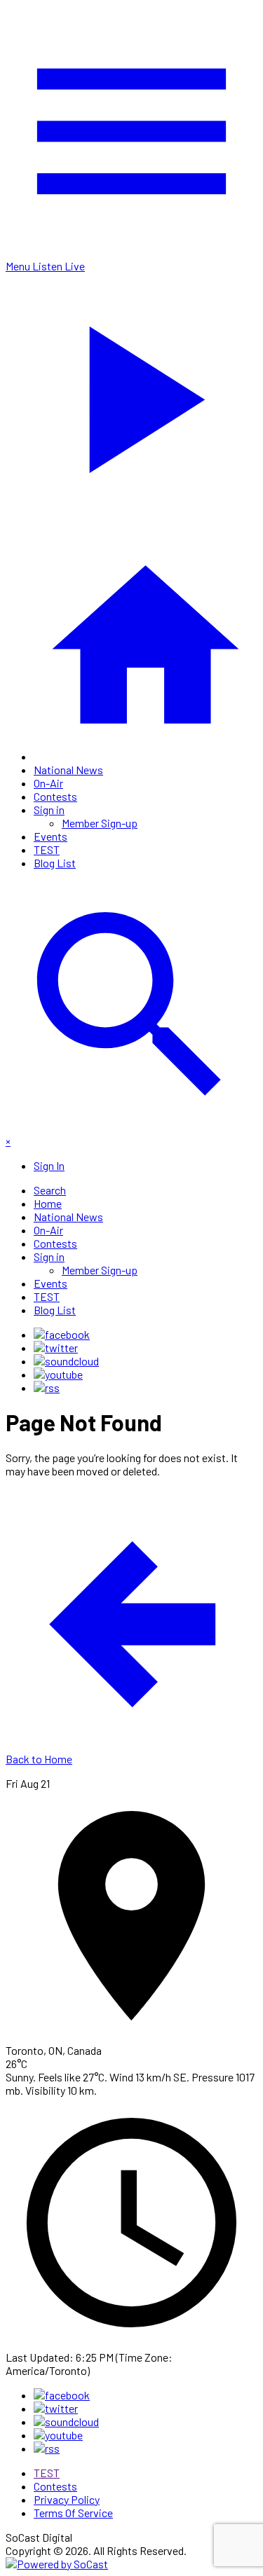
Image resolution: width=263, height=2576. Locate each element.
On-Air (48, 783)
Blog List (55, 863)
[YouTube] (58, 1374)
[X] (56, 1348)
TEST (47, 849)
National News (68, 770)
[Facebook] (62, 1334)
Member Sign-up (100, 823)
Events (50, 836)
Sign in (49, 810)
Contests (55, 796)
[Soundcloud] (66, 1361)
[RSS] (47, 1387)
